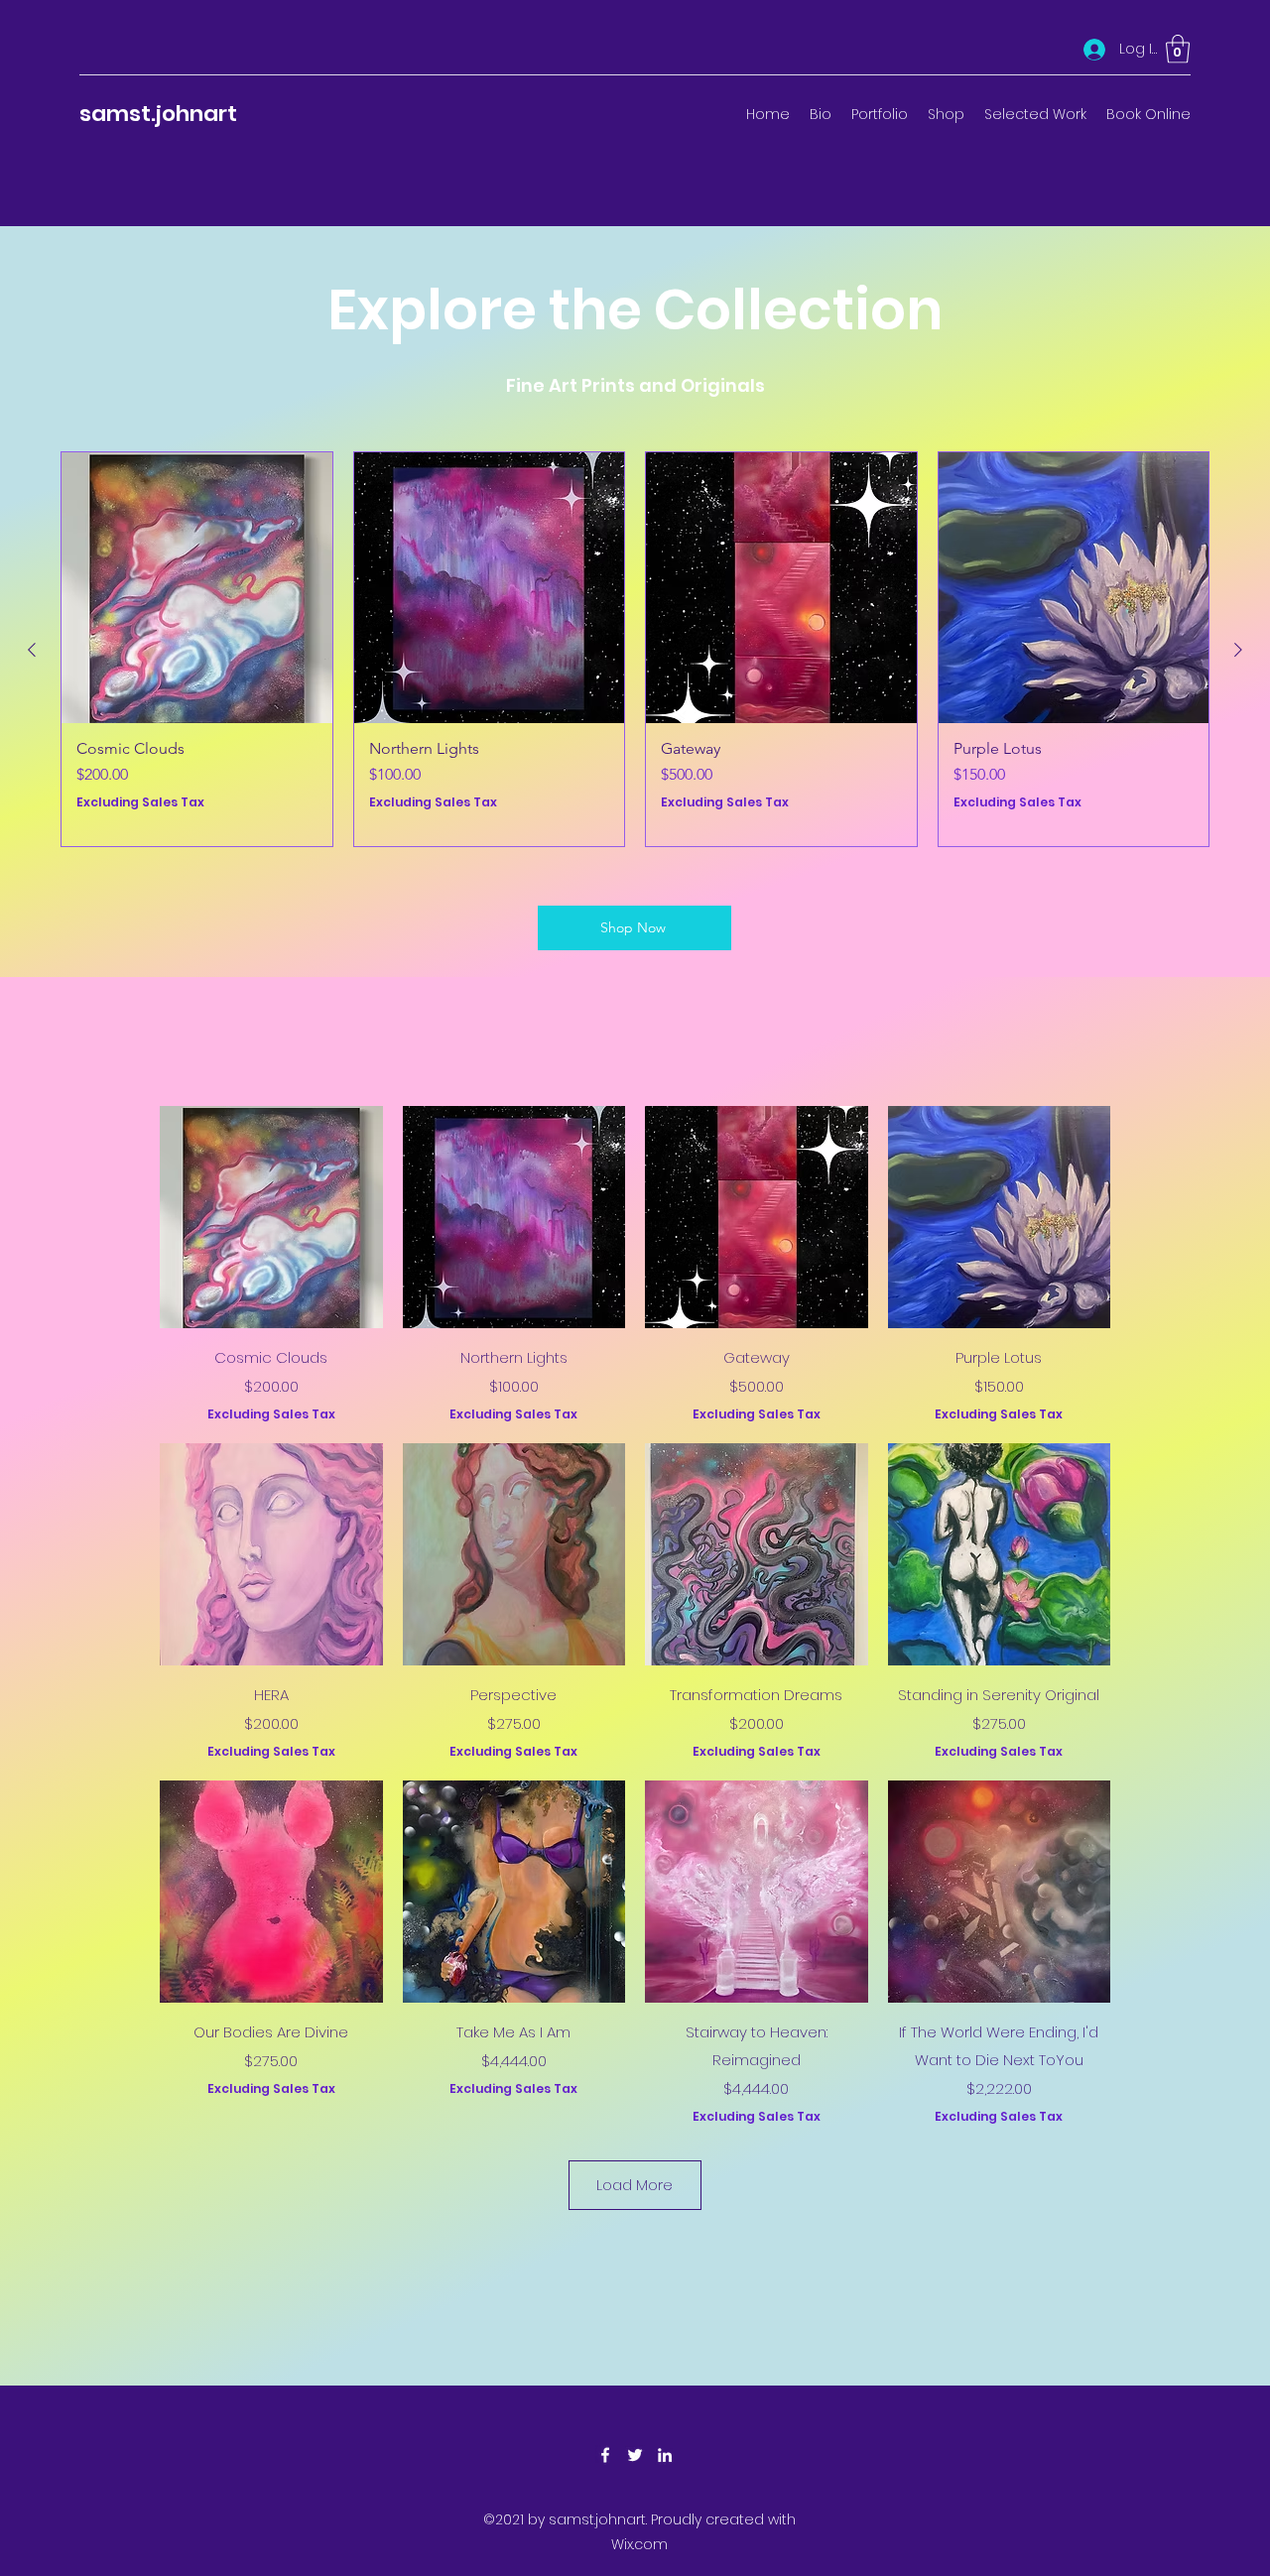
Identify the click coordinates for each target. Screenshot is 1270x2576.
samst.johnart (158, 114)
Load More (635, 2185)
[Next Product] (1238, 650)
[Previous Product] (32, 650)
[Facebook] (605, 2455)
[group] (635, 649)
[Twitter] (635, 2455)
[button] (1178, 49)
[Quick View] (271, 1218)
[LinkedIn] (665, 2455)
